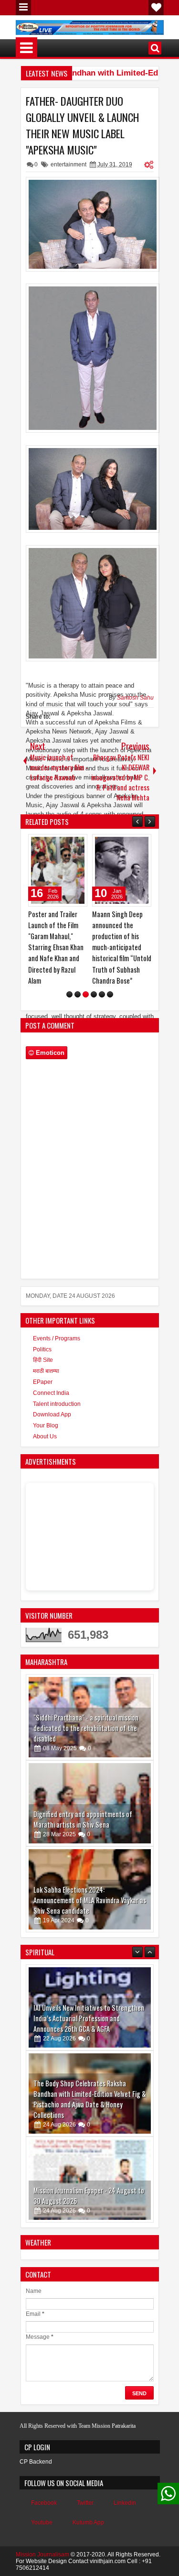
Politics (42, 1349)
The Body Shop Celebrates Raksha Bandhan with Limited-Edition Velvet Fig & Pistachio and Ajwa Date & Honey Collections (90, 2013)
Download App (52, 1414)
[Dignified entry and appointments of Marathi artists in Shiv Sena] (90, 1803)
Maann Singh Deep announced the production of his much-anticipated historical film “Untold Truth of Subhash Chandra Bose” (58, 947)
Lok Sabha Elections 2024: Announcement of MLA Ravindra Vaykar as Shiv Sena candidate (90, 1900)
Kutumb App (88, 2522)
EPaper (43, 1382)
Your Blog (46, 1425)
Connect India (51, 1393)
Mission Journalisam (42, 2554)
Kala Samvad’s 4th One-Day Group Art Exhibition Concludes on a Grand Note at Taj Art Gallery (88, 2191)
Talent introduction (57, 1404)
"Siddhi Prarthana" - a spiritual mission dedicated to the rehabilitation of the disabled (86, 1728)
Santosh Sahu (135, 698)
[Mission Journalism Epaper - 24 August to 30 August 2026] (90, 2094)
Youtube (42, 2522)
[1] (69, 994)
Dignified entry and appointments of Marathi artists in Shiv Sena (83, 1819)
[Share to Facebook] (56, 844)
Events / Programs (57, 1338)
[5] (102, 994)
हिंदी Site (43, 1360)
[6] (110, 994)
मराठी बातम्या (46, 1371)
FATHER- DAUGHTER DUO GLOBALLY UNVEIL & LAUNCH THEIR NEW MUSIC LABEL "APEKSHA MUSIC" (82, 125)
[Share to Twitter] (66, 844)
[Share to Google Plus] (77, 844)
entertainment (68, 164)
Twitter (85, 2503)
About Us (45, 1436)
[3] (86, 994)
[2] (78, 994)
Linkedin (125, 2503)
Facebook (44, 2503)
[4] (94, 994)
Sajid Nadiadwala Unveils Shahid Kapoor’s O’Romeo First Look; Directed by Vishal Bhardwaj (119, 936)
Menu (23, 8)
